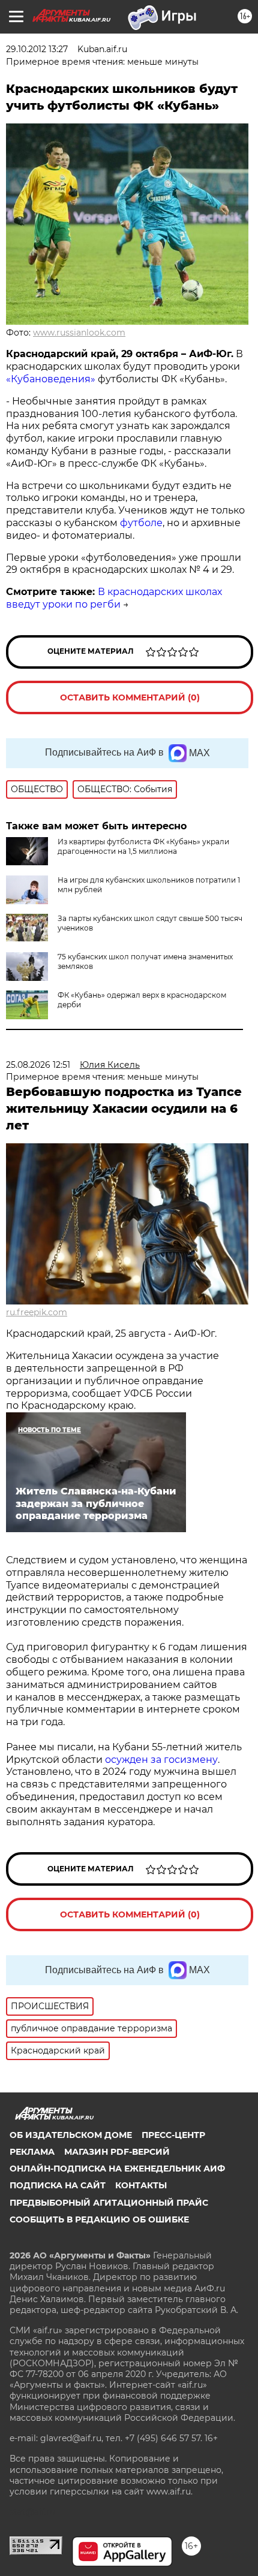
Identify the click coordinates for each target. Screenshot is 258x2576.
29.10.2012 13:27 (37, 49)
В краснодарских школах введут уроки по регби (114, 598)
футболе (141, 523)
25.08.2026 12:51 (38, 1065)
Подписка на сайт (58, 2185)
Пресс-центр (173, 2135)
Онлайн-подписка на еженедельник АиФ (117, 2169)
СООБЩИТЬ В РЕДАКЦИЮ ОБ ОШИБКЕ (99, 2219)
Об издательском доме (71, 2135)
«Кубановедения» (51, 379)
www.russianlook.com (79, 333)
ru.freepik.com (37, 1312)
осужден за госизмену (161, 1760)
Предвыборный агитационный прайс (109, 2203)
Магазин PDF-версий (117, 2152)
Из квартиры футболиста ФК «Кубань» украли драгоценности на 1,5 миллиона (143, 846)
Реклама (32, 2152)
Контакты (141, 2185)
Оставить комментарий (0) (130, 697)
